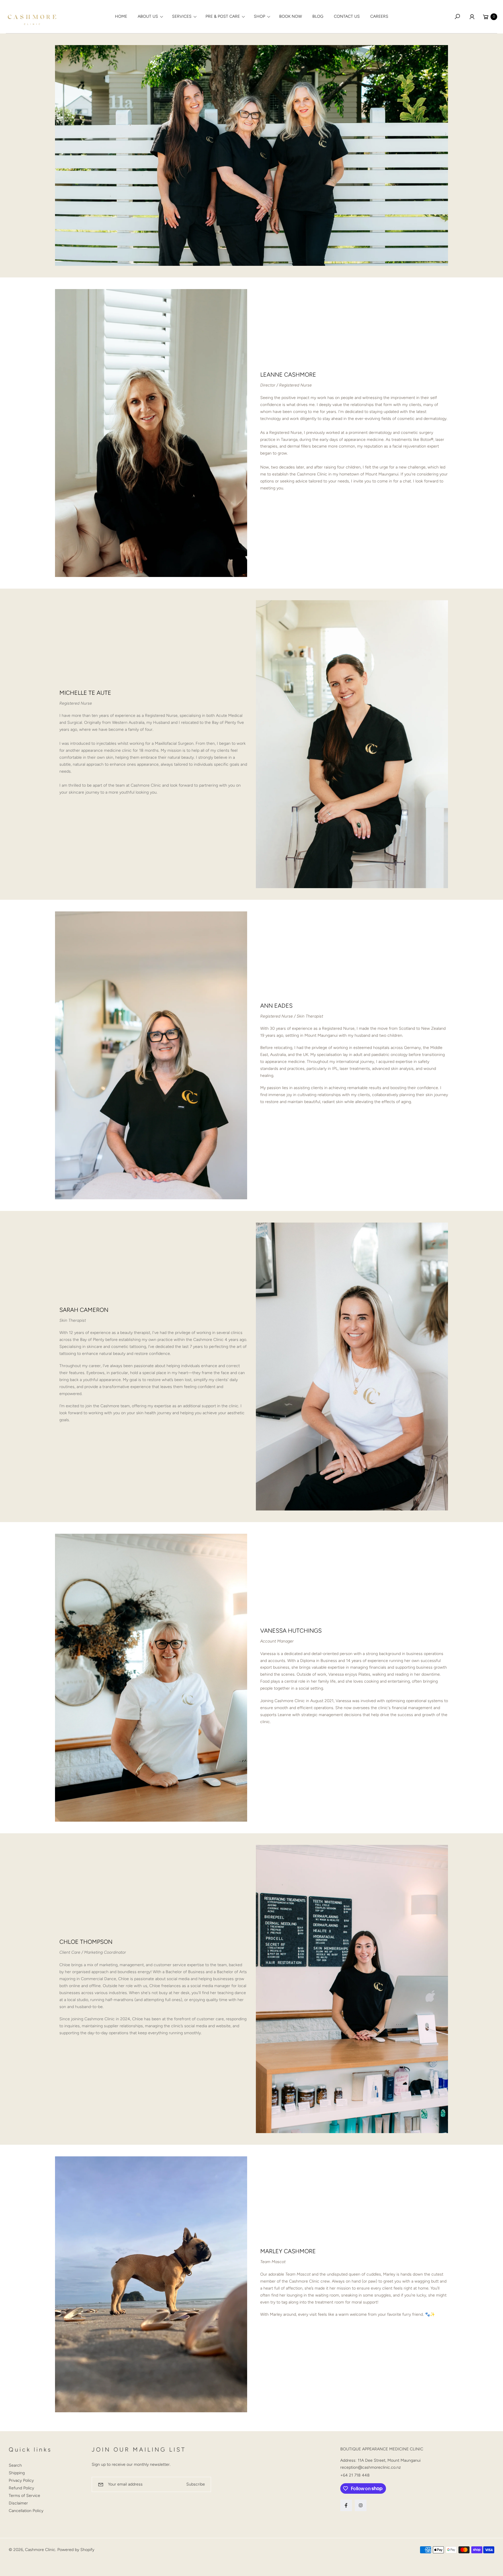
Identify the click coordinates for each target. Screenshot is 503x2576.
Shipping (17, 2473)
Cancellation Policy (26, 2511)
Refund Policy (21, 2488)
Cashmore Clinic (40, 2550)
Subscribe (196, 2484)
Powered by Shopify (76, 2550)
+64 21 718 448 (355, 2475)
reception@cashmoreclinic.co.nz (371, 2467)
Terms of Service (24, 2496)
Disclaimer (18, 2503)
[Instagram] (361, 2505)
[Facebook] (346, 2505)
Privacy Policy (21, 2480)
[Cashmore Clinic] (32, 17)
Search (15, 2465)
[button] (150, 17)
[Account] (472, 17)
